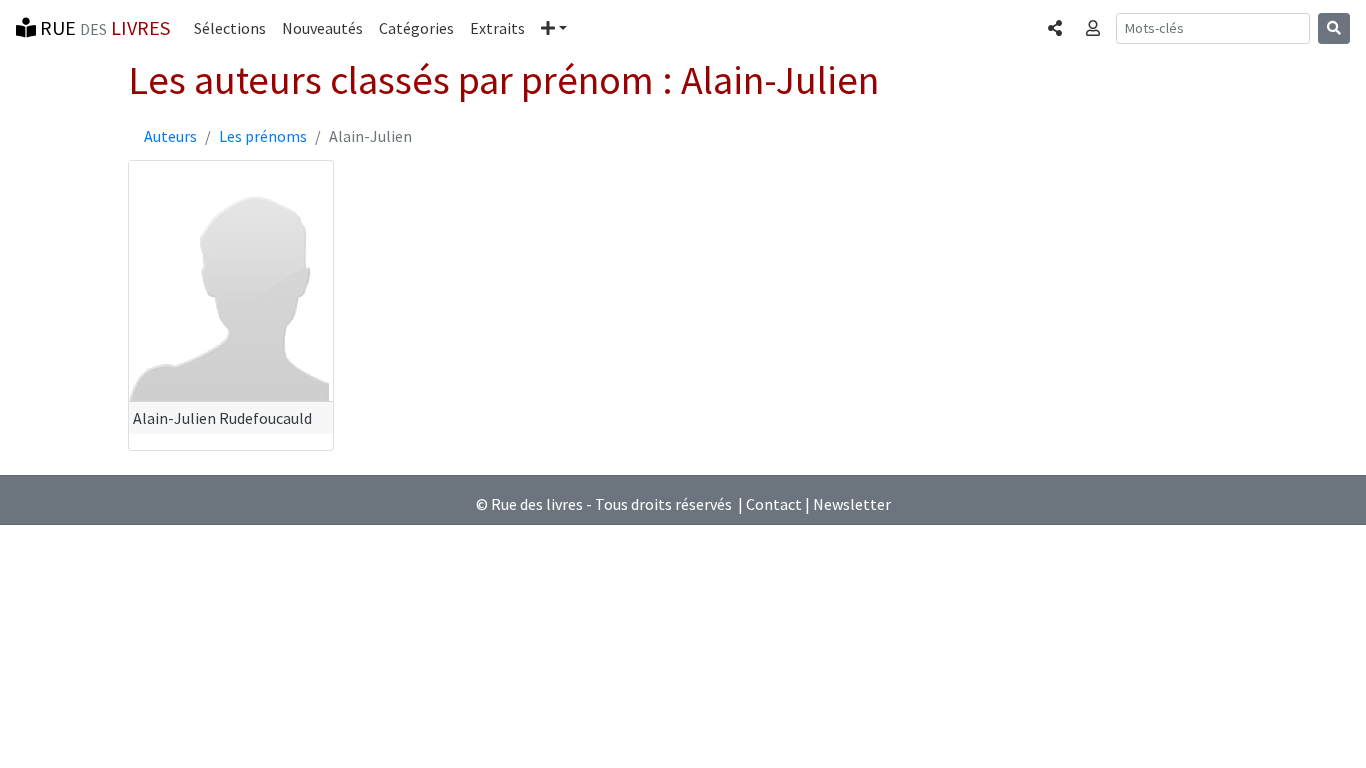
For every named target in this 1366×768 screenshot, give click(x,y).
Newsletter (852, 504)
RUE (103, 27)
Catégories (416, 28)
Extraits (497, 28)
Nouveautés (322, 28)
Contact (774, 504)
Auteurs (170, 136)
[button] (554, 28)
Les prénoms (263, 136)
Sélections (230, 28)
